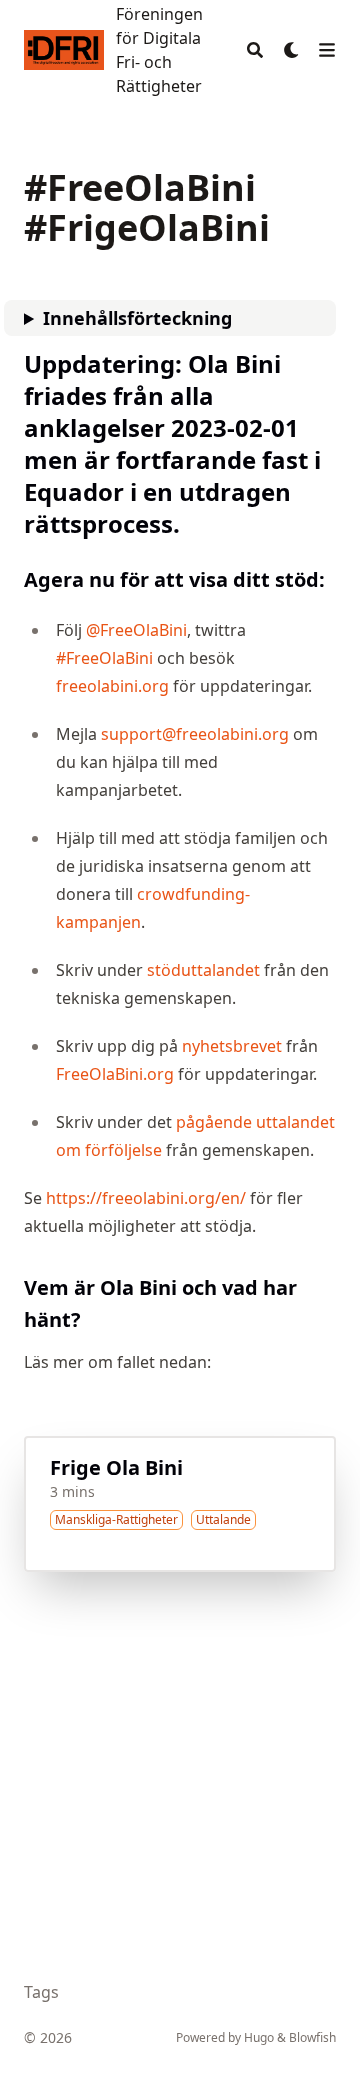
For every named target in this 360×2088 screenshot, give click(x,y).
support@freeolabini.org (195, 734)
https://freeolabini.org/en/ (146, 1198)
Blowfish (312, 2037)
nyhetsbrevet (232, 1046)
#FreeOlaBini (104, 658)
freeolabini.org (112, 686)
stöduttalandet (203, 970)
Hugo (259, 2037)
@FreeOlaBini (136, 630)
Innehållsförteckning (137, 318)
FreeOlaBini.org (115, 1074)
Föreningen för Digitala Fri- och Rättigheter (159, 50)
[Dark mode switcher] (292, 50)
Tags (41, 1992)
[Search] (255, 50)
